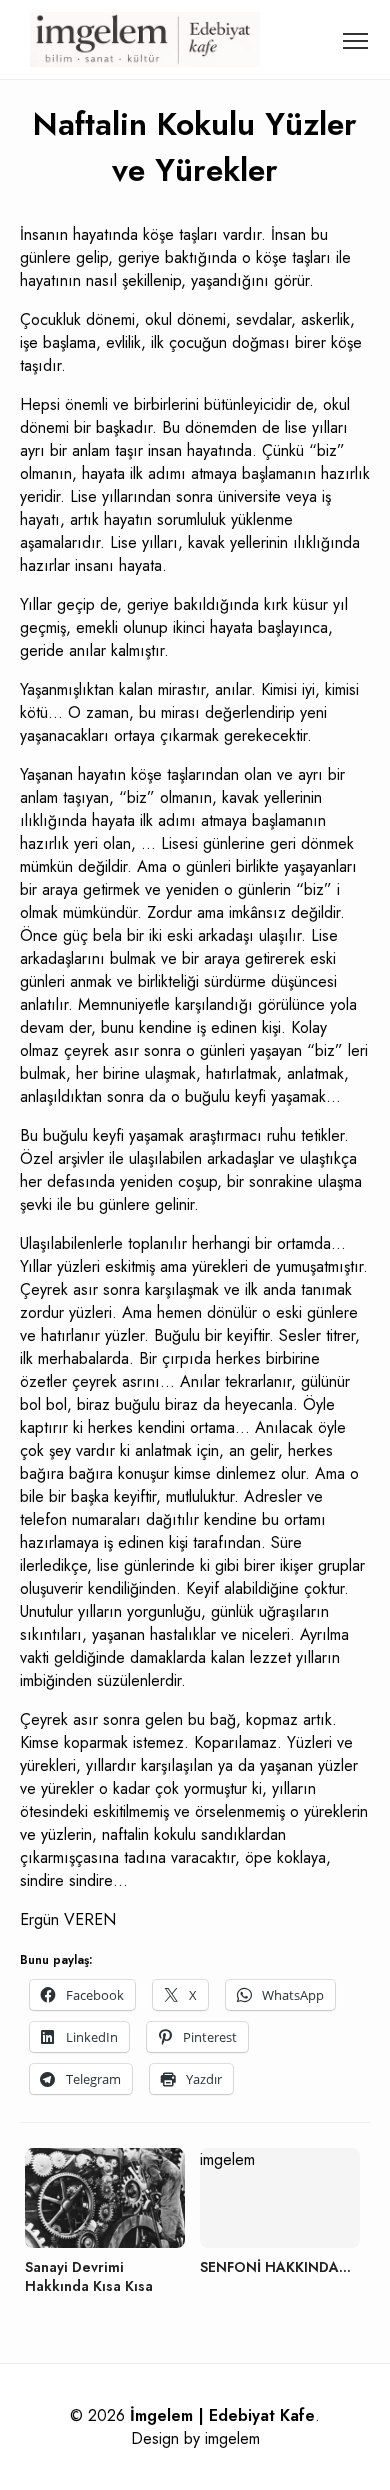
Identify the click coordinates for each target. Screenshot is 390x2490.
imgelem (232, 2438)
